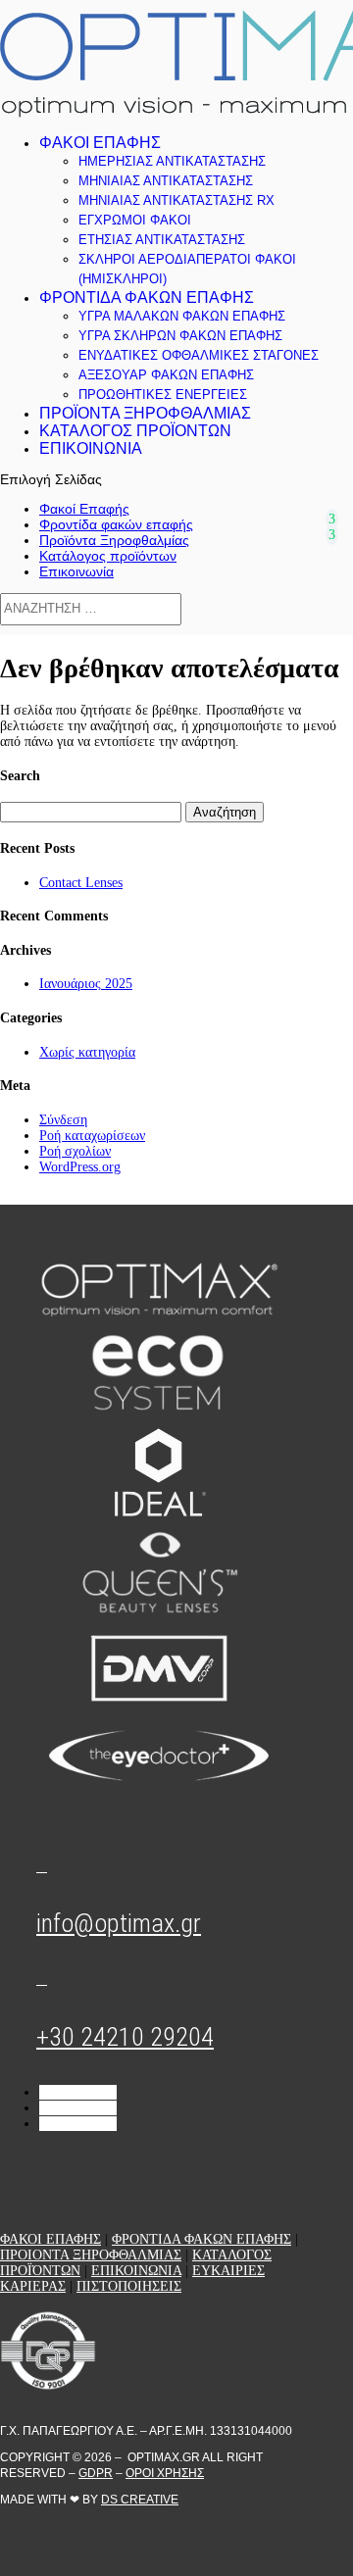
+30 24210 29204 (125, 2037)
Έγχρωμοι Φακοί (135, 220)
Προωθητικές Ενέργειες (163, 395)
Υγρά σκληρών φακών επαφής (180, 336)
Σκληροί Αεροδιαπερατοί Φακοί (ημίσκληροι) (187, 269)
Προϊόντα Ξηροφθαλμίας (145, 413)
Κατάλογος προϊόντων (135, 431)
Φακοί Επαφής (100, 143)
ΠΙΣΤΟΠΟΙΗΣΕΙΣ (129, 2286)
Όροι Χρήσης (165, 2473)
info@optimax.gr (119, 1923)
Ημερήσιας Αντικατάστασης (172, 161)
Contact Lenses (81, 883)
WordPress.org (80, 1167)
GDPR (96, 2473)
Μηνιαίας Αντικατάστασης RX (176, 200)
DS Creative (140, 2500)
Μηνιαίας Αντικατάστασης (166, 181)
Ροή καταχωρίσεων (92, 1136)
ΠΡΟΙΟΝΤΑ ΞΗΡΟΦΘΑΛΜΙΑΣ (91, 2255)
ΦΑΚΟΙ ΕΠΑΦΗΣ (50, 2239)
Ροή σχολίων (75, 1151)
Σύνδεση (63, 1120)
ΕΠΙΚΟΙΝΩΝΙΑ (136, 2271)
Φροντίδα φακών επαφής (147, 297)
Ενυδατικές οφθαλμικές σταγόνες (199, 355)
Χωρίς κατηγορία (87, 1052)
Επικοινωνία (91, 448)
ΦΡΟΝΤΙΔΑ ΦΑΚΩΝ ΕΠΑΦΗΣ (202, 2239)
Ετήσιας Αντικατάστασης (162, 240)
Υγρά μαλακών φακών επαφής (182, 316)
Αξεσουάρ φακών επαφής (166, 375)
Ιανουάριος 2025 (86, 984)
